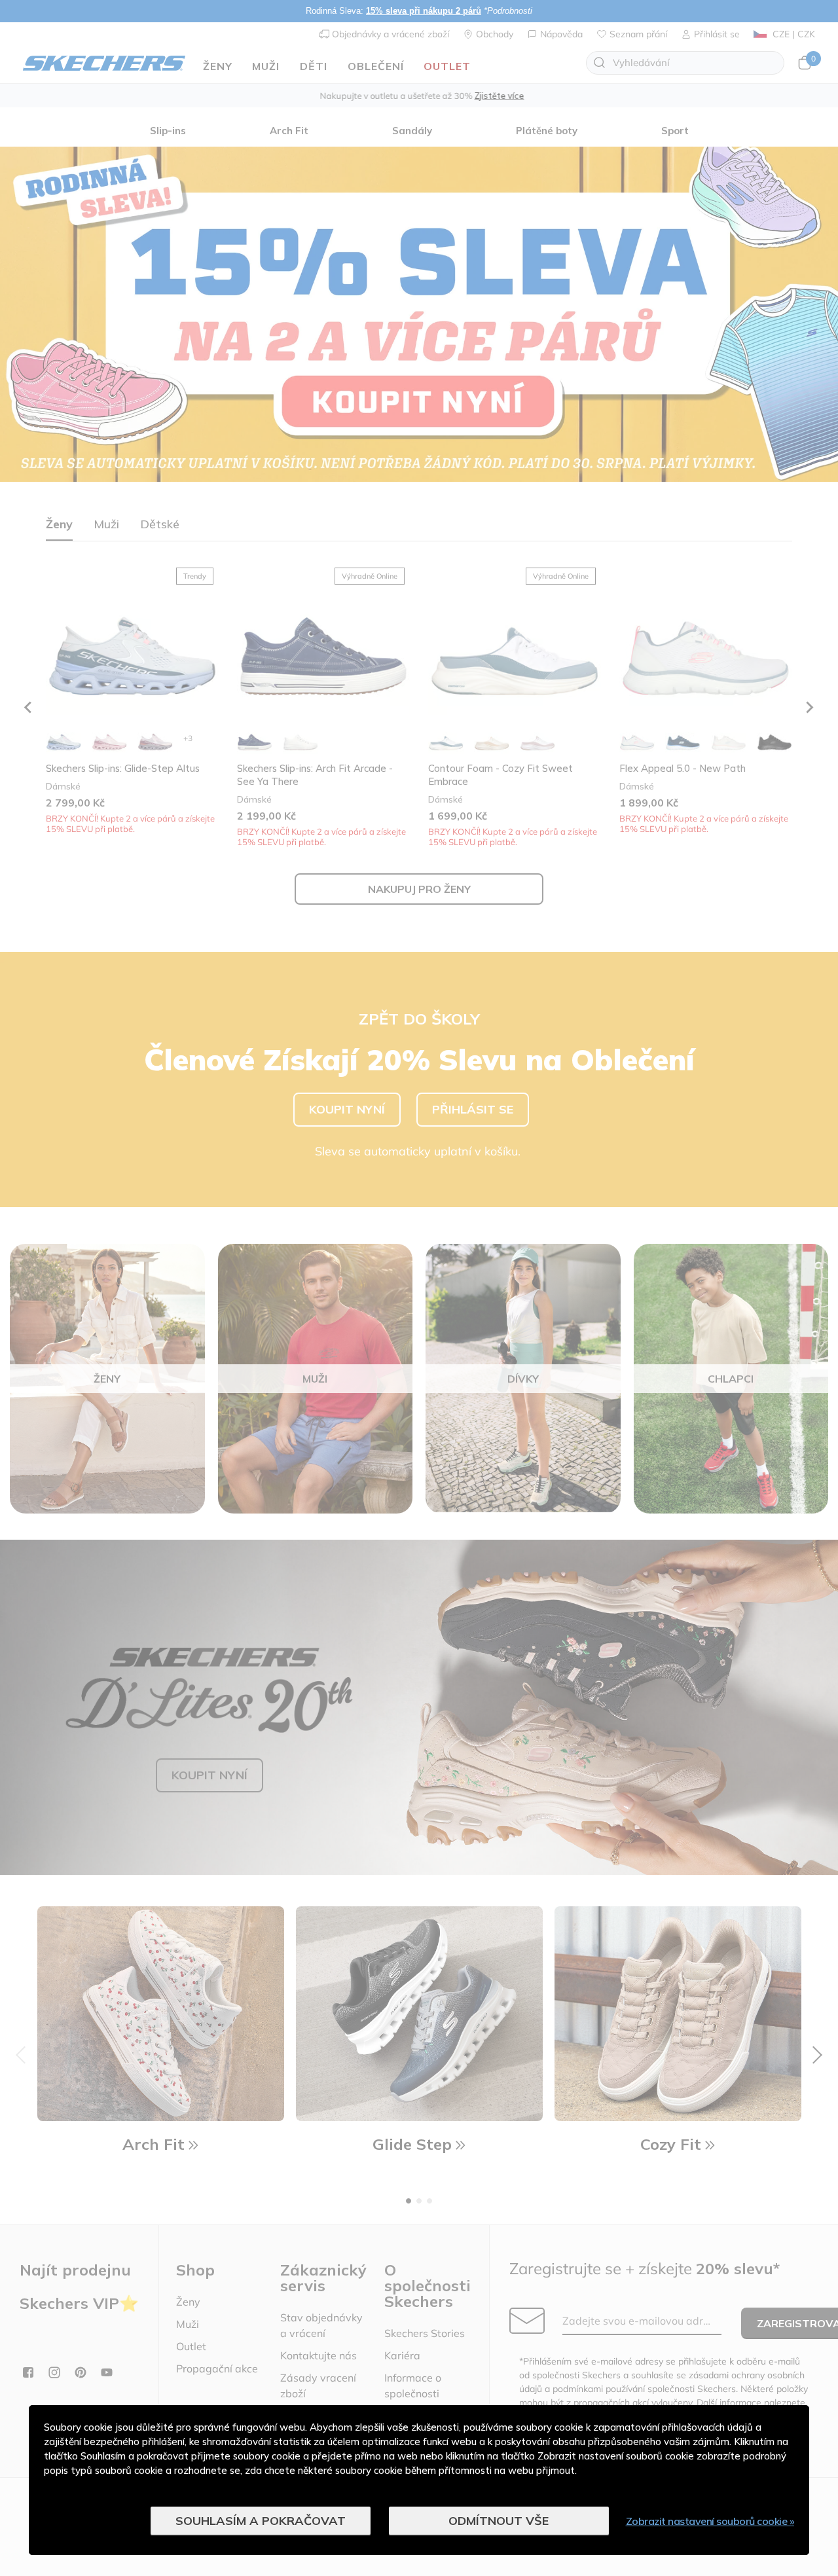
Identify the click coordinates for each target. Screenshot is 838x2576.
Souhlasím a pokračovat (261, 2521)
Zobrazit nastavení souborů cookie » (710, 2521)
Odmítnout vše (499, 2521)
